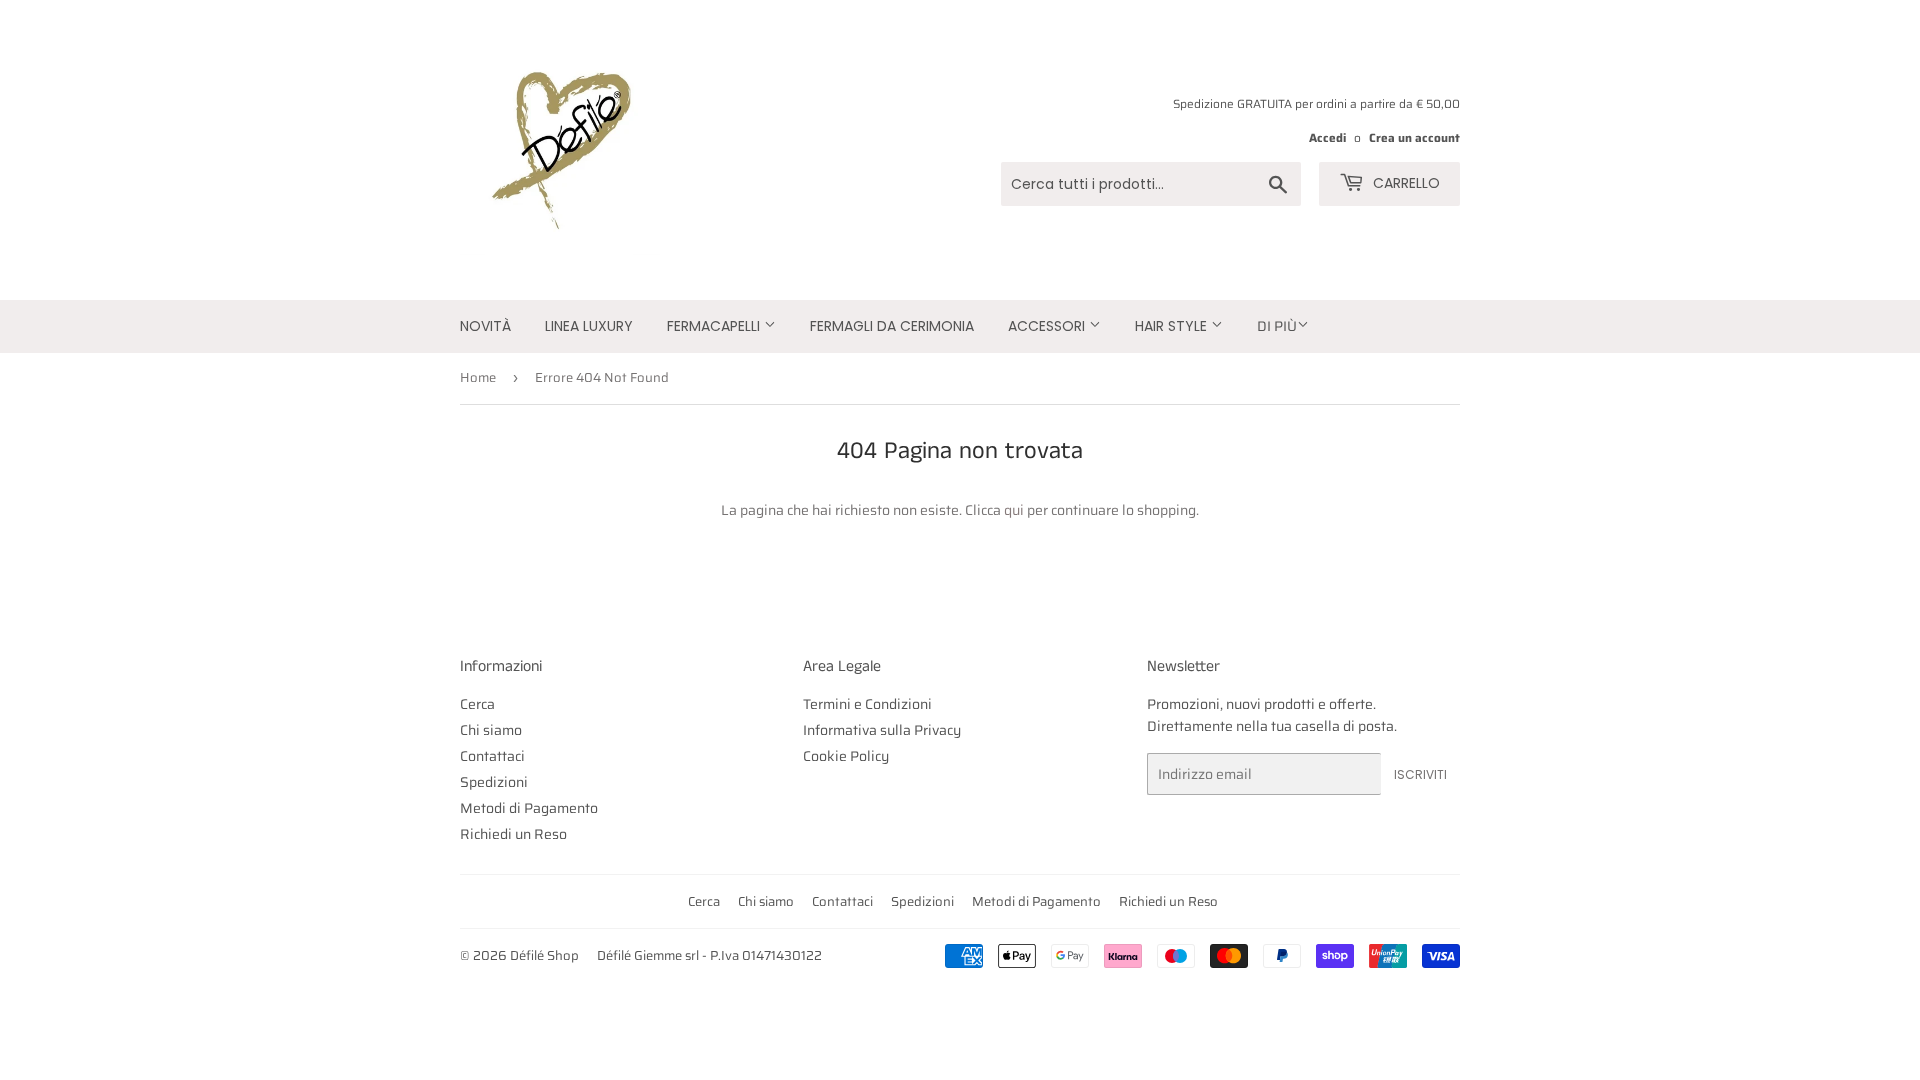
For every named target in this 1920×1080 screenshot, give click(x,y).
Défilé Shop (544, 955)
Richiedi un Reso (513, 834)
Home (478, 377)
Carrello (1404, 183)
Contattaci (492, 756)
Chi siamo (491, 730)
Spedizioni (494, 782)
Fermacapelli (715, 326)
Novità (485, 326)
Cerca (477, 704)
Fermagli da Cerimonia (892, 326)
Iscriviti (1420, 774)
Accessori (1048, 326)
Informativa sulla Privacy (882, 730)
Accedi (1327, 137)
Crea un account (1414, 137)
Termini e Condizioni (867, 704)
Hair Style (1173, 326)
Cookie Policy (846, 756)
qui (1014, 510)
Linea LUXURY (589, 326)
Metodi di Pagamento (529, 808)
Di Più (1277, 326)
